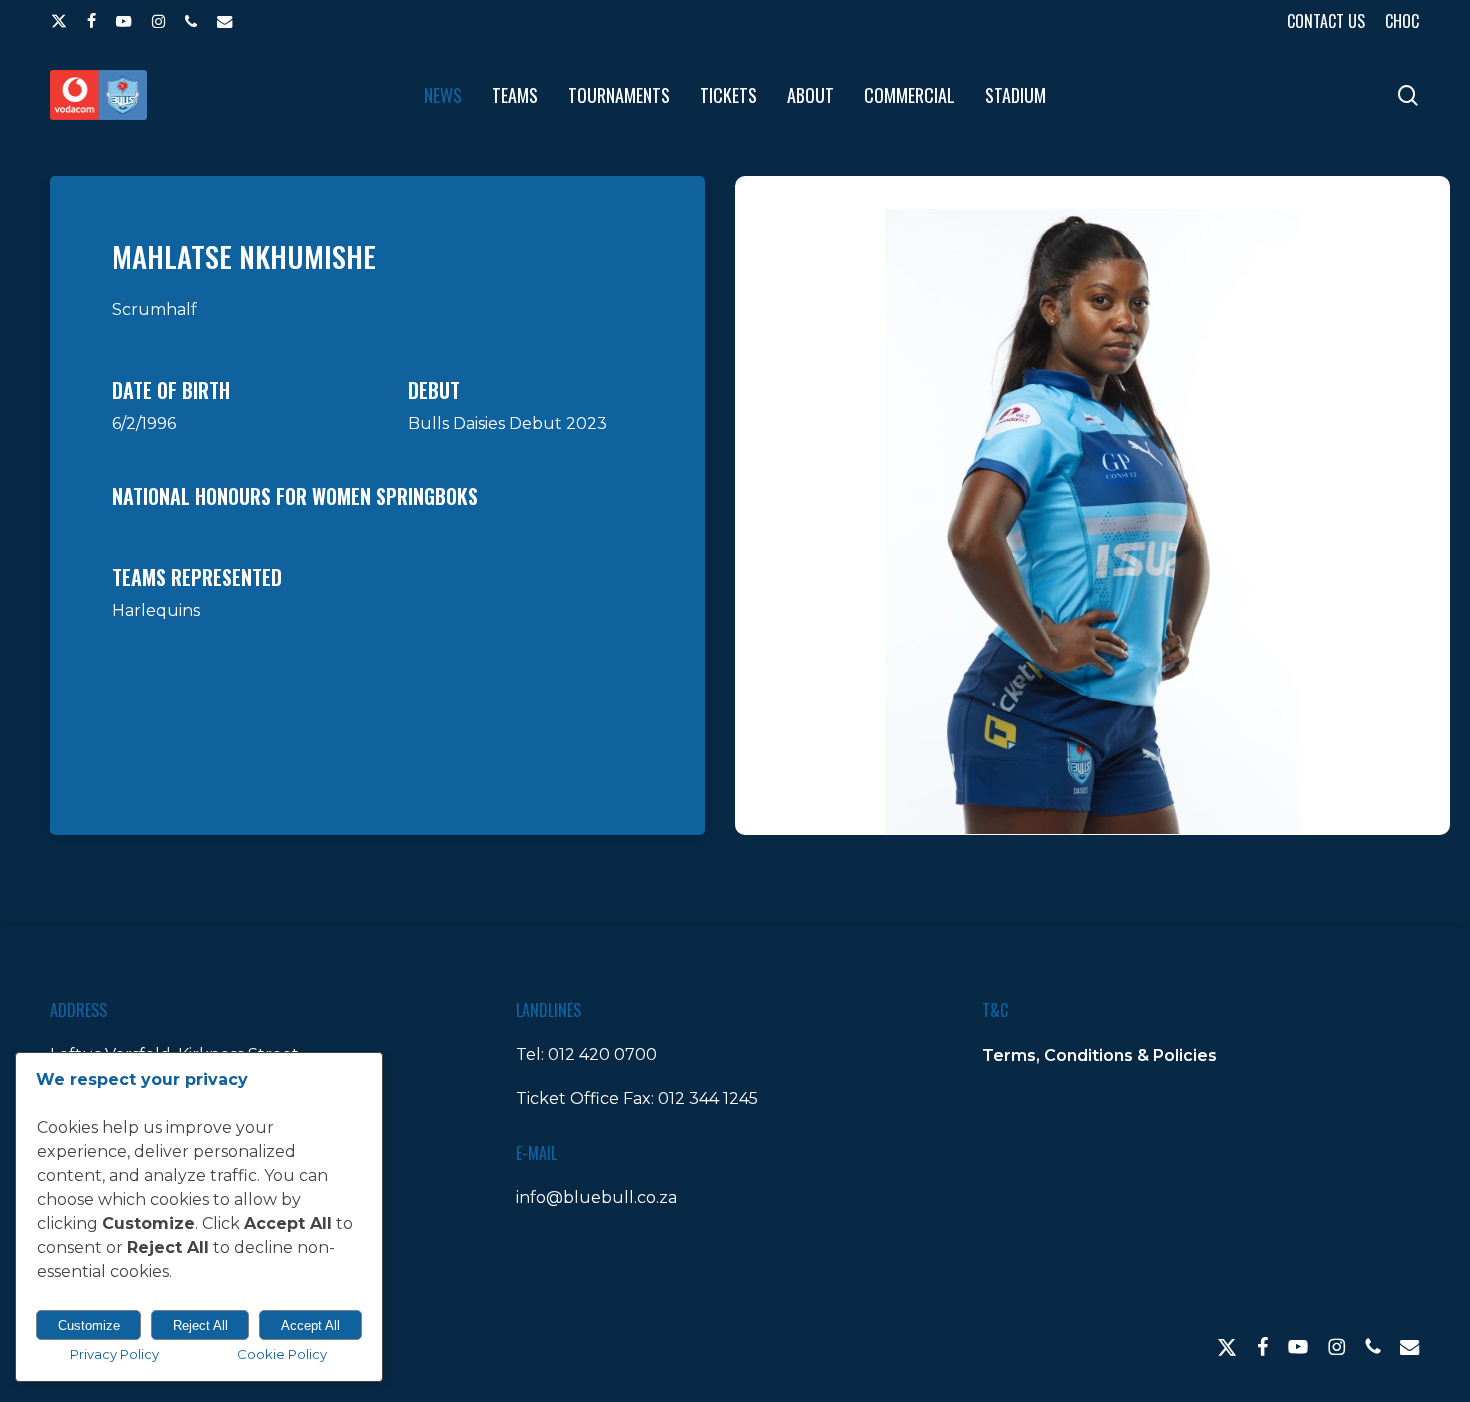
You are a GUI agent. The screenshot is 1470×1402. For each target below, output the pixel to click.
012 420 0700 (602, 1054)
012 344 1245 (708, 1098)
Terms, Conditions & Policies (1099, 1055)
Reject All (200, 1325)
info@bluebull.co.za (596, 1197)
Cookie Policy (282, 1354)
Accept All (310, 1325)
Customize (89, 1325)
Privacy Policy (114, 1354)
